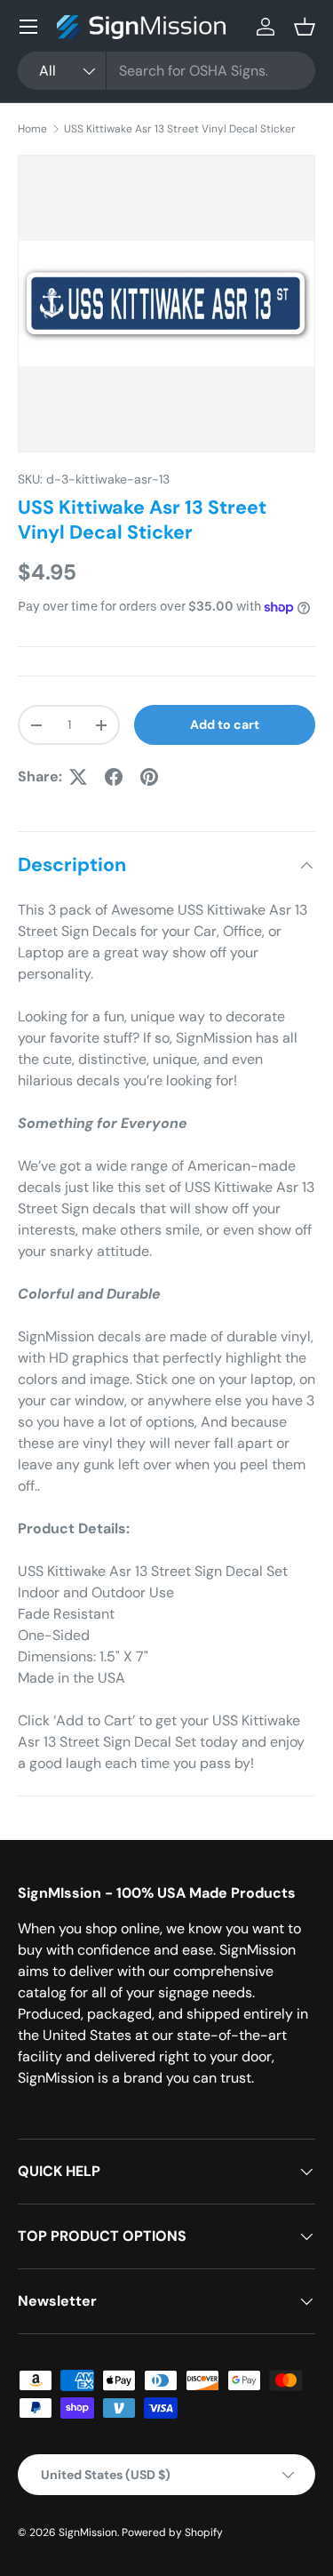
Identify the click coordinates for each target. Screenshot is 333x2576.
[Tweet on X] (78, 777)
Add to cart (225, 724)
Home (32, 129)
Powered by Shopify (172, 2532)
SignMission (88, 2532)
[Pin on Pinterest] (149, 777)
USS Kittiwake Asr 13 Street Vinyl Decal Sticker (180, 129)
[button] (305, 27)
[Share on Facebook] (114, 777)
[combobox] (166, 71)
